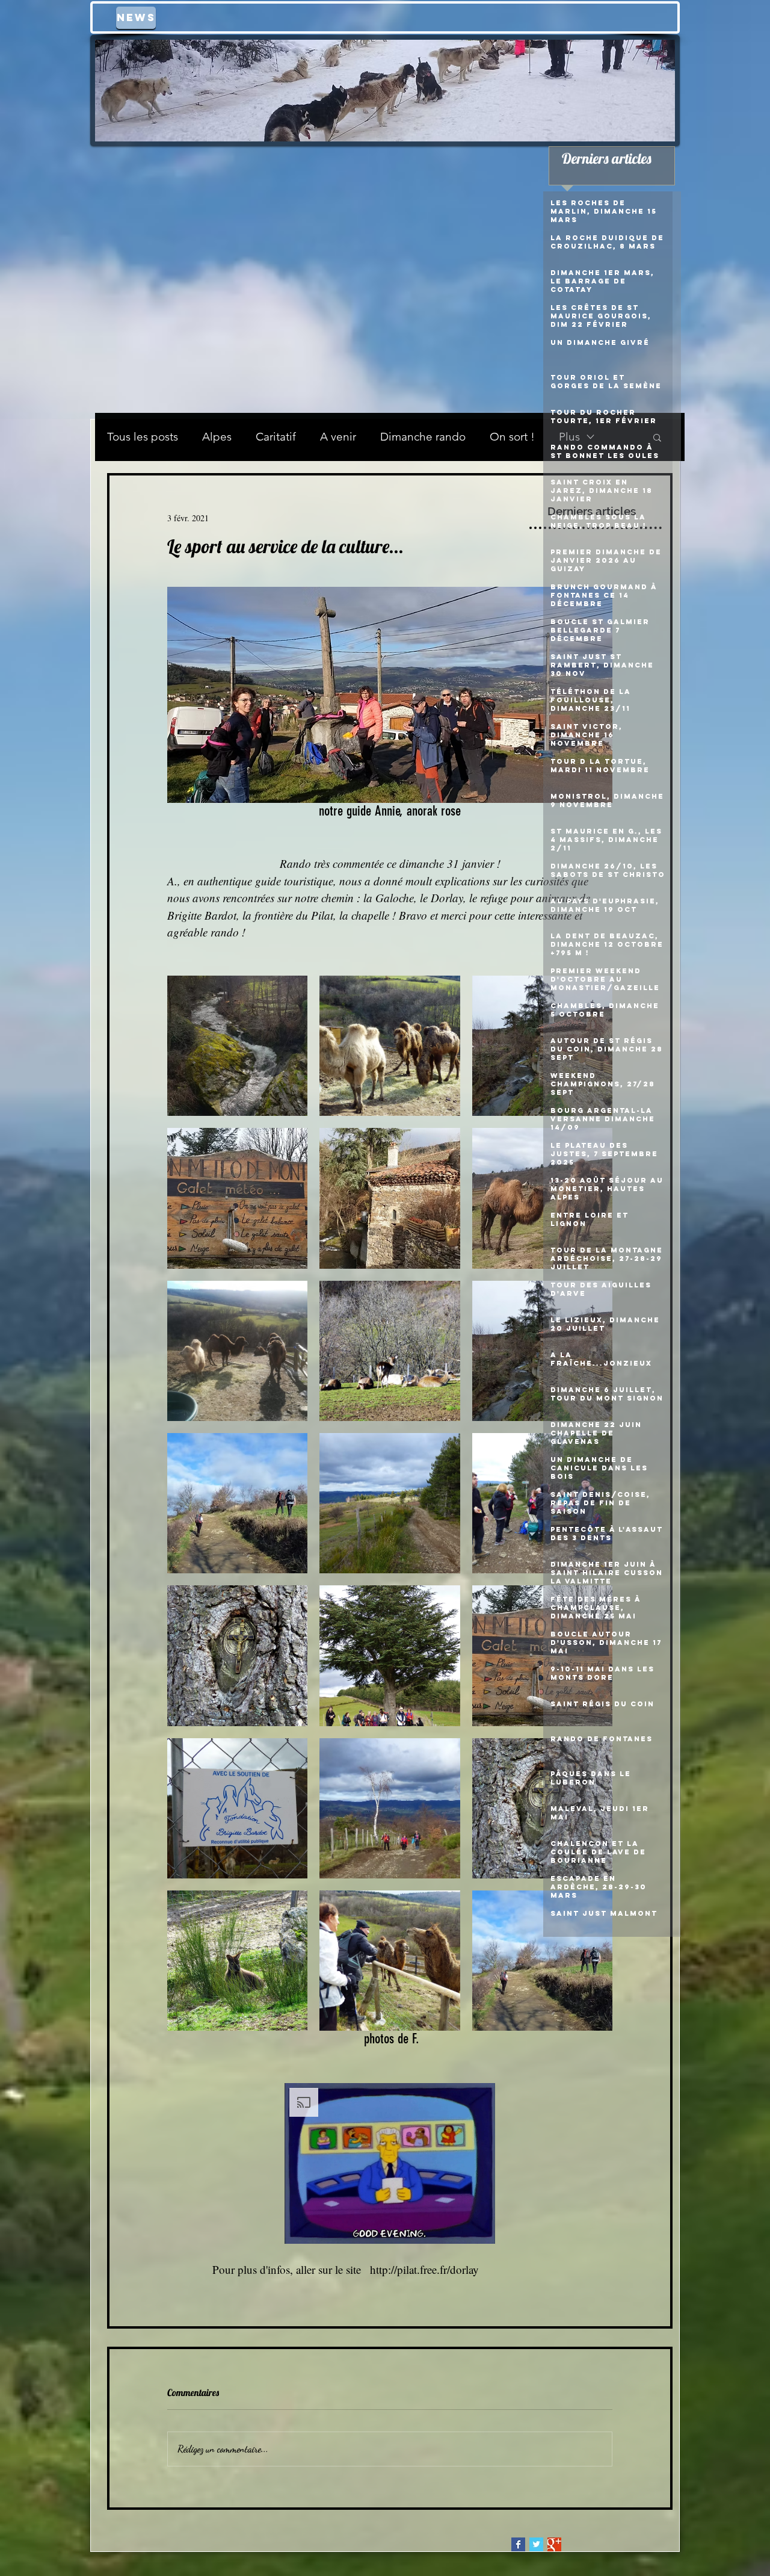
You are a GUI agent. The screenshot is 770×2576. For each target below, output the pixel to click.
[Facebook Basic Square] (518, 2544)
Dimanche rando (423, 437)
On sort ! (512, 437)
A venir (338, 437)
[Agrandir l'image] (237, 1046)
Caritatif (276, 437)
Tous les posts (143, 437)
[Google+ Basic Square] (554, 2544)
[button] (390, 2163)
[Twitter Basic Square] (536, 2544)
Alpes (217, 437)
